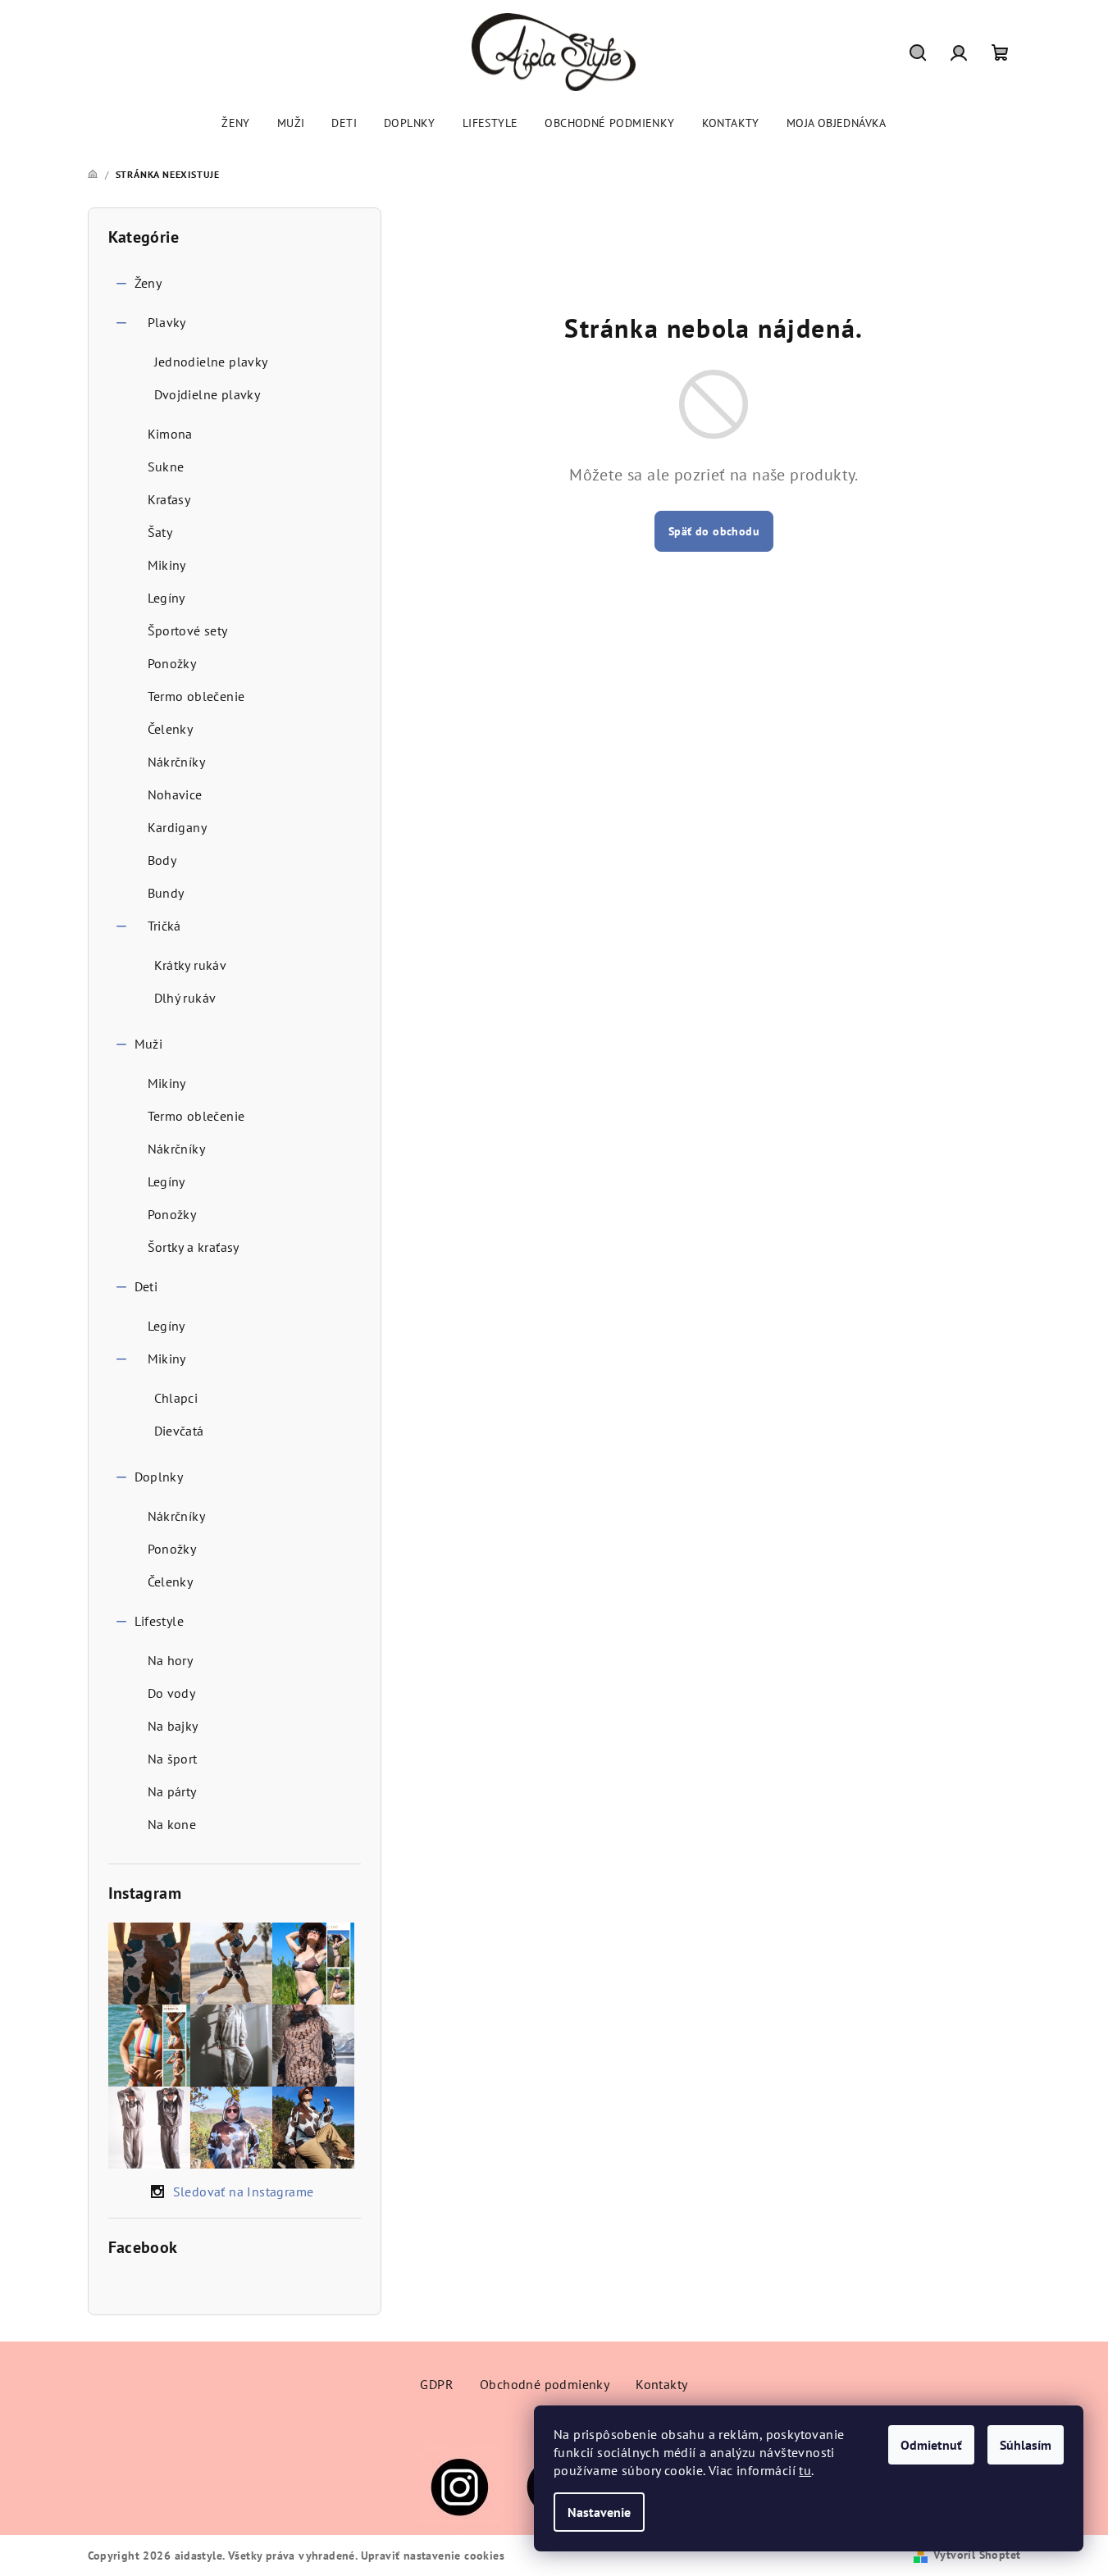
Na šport (173, 1759)
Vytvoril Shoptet (977, 2555)
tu (805, 2470)
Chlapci (176, 1398)
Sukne (166, 467)
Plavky (167, 322)
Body (162, 860)
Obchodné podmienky (545, 2384)
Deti (146, 1286)
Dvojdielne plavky (207, 394)
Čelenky (171, 729)
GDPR (437, 2384)
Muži (149, 1044)
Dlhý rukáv (185, 998)
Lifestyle (160, 1621)
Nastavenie (599, 2512)
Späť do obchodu (714, 531)
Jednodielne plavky (211, 362)
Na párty (172, 1791)
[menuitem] (236, 123)
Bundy (166, 893)
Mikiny (167, 565)
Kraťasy (169, 499)
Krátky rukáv (191, 965)
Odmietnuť (931, 2445)
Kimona (170, 434)
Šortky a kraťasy (194, 1247)
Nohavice (175, 794)
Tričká (164, 926)
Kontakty (661, 2384)
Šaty (160, 532)
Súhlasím (1026, 2445)
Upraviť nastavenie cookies (433, 2556)
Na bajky (173, 1726)
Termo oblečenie (196, 696)
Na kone (172, 1824)
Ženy (148, 283)
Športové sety (188, 630)
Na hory (171, 1660)
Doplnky (159, 1477)
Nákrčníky (177, 762)
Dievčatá (179, 1431)
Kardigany (178, 827)
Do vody (172, 1693)
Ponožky (172, 663)
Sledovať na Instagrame (244, 2191)
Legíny (166, 598)
